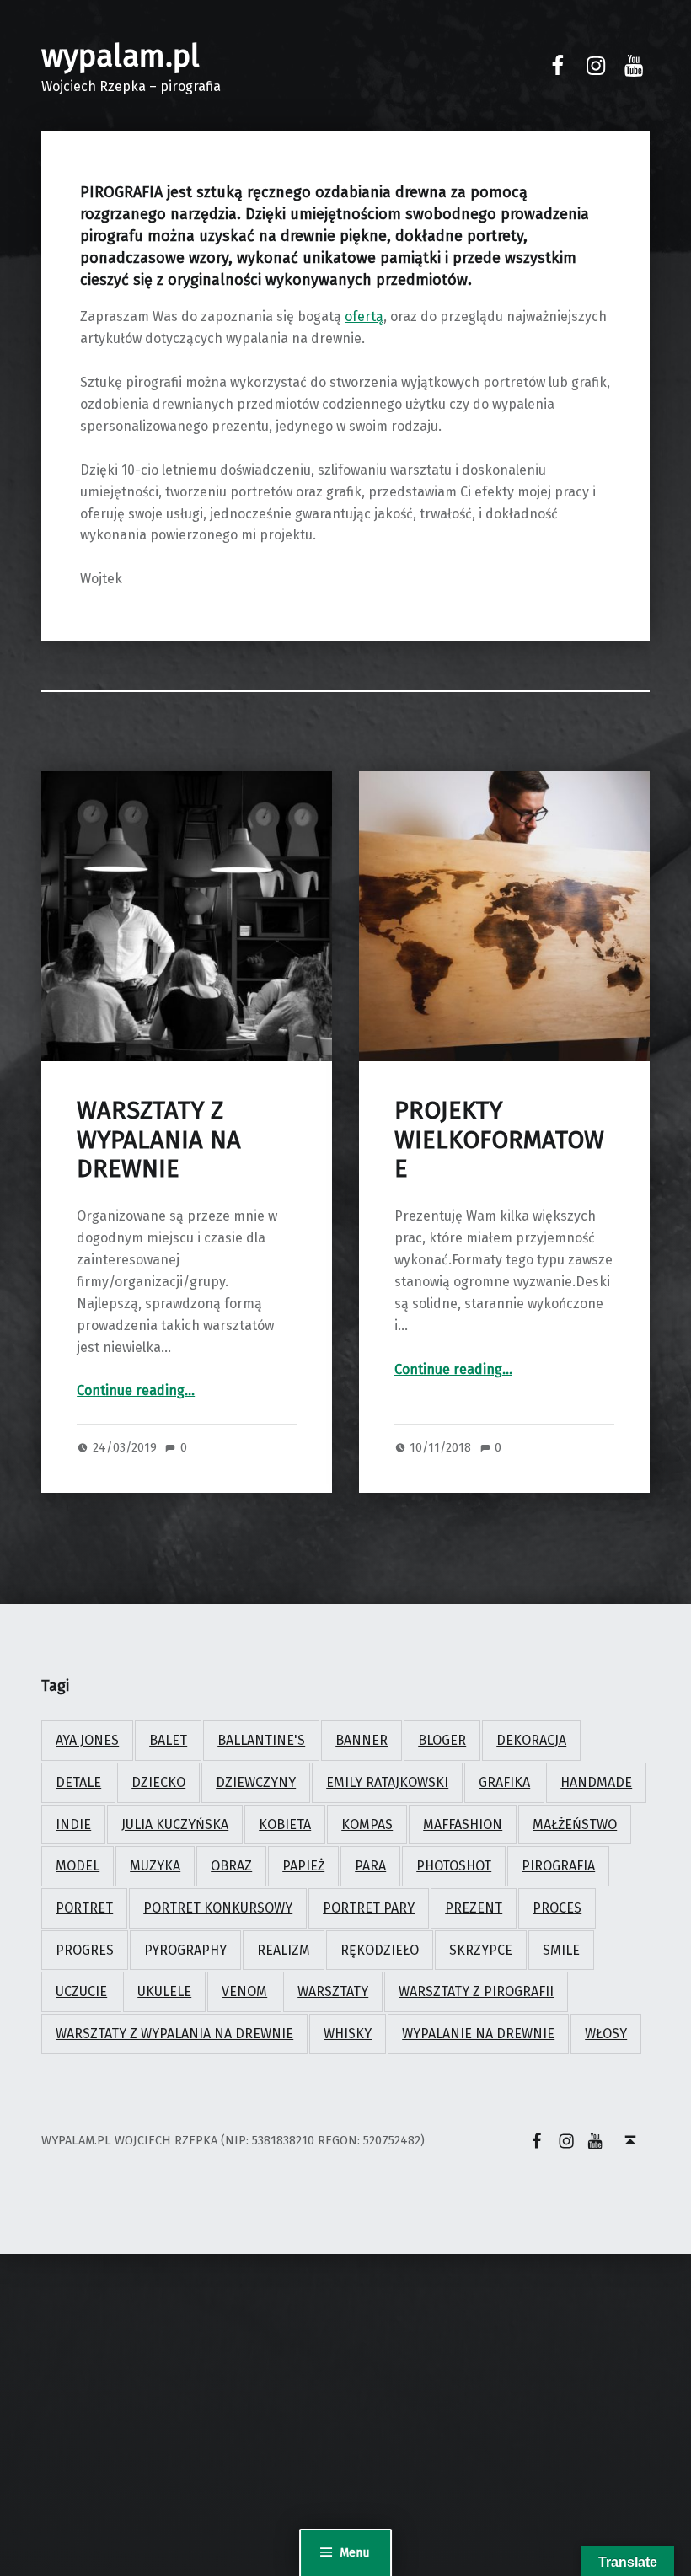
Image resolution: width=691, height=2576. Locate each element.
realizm (284, 1950)
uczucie (81, 1991)
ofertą (364, 317)
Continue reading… (136, 1390)
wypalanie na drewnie (478, 2034)
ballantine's (261, 1740)
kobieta (285, 1825)
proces (557, 1908)
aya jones (87, 1740)
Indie (73, 1825)
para (370, 1866)
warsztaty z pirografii (476, 1991)
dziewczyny (256, 1782)
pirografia (558, 1866)
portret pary (369, 1908)
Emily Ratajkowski (387, 1782)
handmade (596, 1782)
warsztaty (333, 1991)
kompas (367, 1825)
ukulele (164, 1991)
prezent (474, 1908)
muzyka (155, 1866)
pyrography (185, 1950)
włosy (606, 2034)
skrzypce (481, 1950)
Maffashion (463, 1825)
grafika (504, 1782)
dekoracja (531, 1740)
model (78, 1866)
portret (84, 1908)
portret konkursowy (218, 1908)
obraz (231, 1866)
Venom (244, 1991)
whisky (348, 2034)
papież (303, 1866)
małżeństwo (575, 1825)
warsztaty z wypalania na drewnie (174, 2034)
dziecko (158, 1782)
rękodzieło (380, 1950)
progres (85, 1950)
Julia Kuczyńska (175, 1825)
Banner (362, 1740)
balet (168, 1740)
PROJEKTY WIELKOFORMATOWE (499, 1140)
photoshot (454, 1866)
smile (561, 1950)
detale (78, 1782)
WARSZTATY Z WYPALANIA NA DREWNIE (159, 1140)
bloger (442, 1740)
